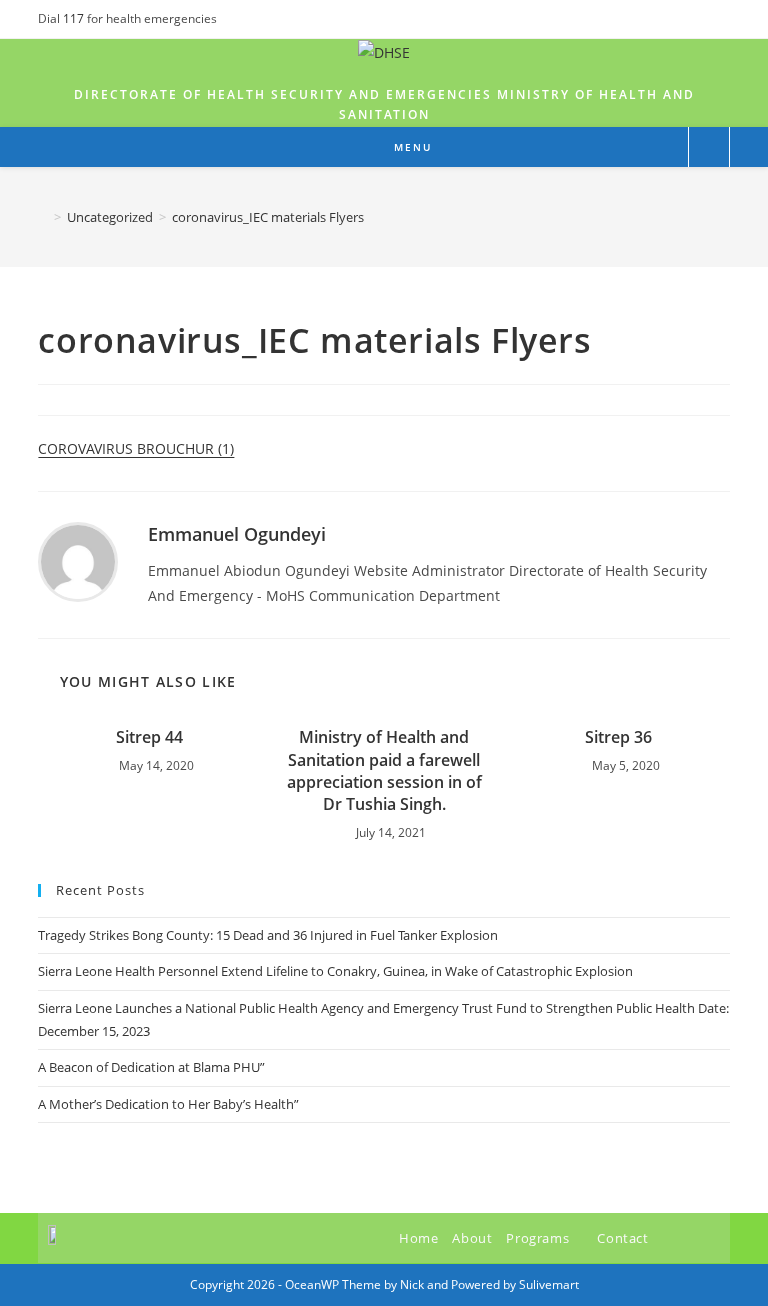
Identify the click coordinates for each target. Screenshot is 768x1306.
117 (75, 18)
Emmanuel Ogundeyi (237, 534)
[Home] (43, 217)
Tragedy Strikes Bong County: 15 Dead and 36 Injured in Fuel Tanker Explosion (268, 935)
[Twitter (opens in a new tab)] (678, 19)
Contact (622, 1238)
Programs (539, 1238)
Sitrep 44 (149, 737)
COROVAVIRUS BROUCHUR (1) (136, 448)
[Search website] (709, 148)
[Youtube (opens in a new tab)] (721, 19)
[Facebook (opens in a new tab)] (701, 19)
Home (418, 1238)
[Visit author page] (78, 560)
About (472, 1238)
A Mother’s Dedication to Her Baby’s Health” (168, 1104)
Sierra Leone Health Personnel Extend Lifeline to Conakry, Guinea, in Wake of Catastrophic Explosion (335, 971)
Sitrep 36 (618, 737)
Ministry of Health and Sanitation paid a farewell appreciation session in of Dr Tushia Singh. (384, 770)
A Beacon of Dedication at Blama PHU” (151, 1067)
